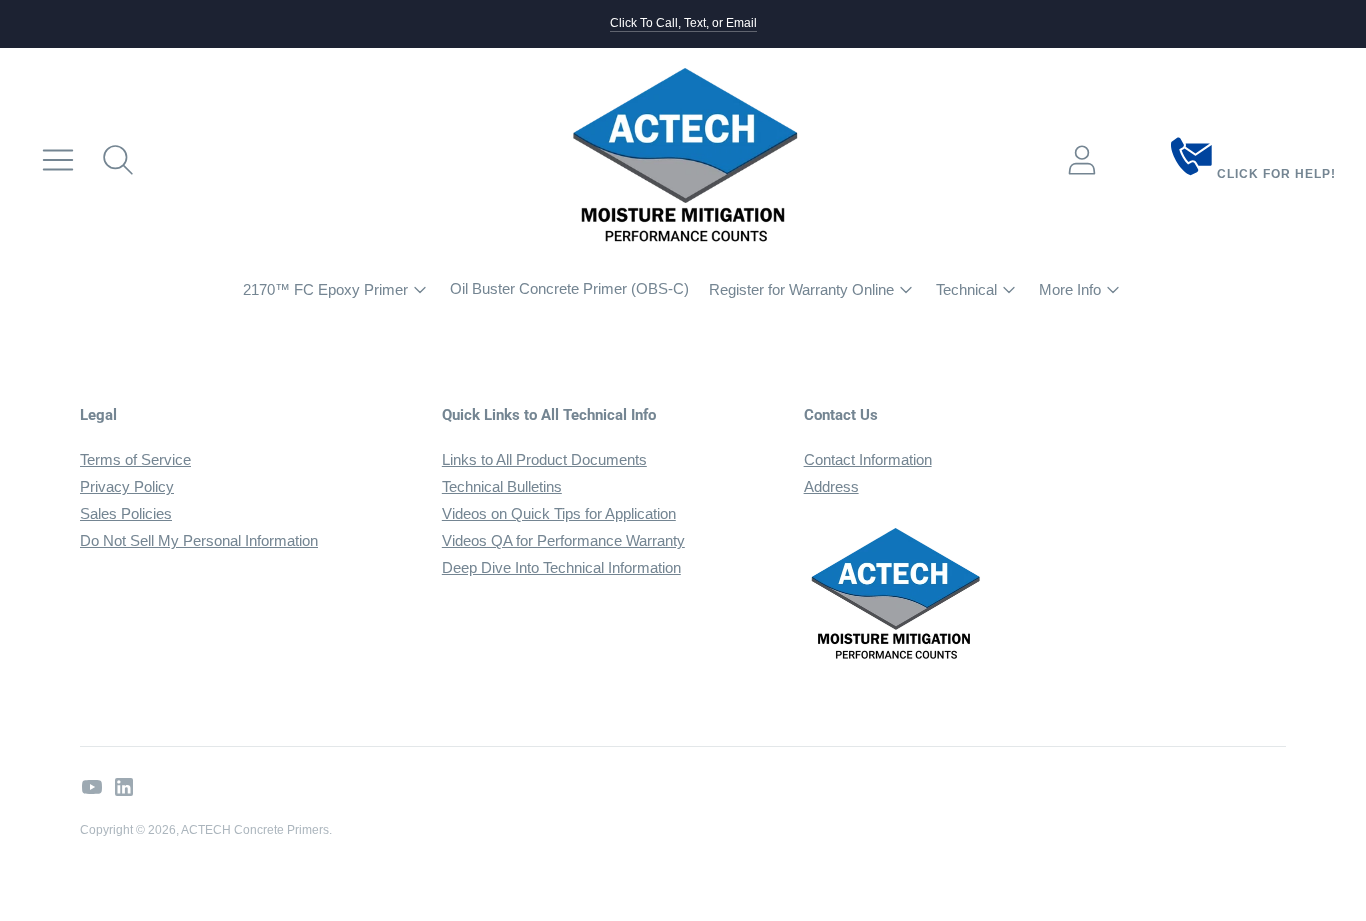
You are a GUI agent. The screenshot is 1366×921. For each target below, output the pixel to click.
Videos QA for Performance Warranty (563, 540)
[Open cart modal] (1142, 160)
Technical (966, 289)
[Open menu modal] (58, 160)
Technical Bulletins (502, 486)
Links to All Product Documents (544, 459)
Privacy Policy (127, 486)
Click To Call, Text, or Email (683, 23)
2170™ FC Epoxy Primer (325, 289)
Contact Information (868, 459)
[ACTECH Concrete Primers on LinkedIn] (124, 790)
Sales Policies (126, 513)
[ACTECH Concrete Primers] (683, 159)
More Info (1070, 289)
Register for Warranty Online (801, 289)
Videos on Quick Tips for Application (559, 513)
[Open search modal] (118, 160)
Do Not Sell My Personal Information (199, 540)
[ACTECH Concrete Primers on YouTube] (92, 790)
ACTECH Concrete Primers (255, 830)
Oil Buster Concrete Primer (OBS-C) (569, 288)
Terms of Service (135, 459)
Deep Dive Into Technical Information (561, 567)
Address (831, 486)
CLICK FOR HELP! (1274, 174)
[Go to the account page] (1082, 160)
